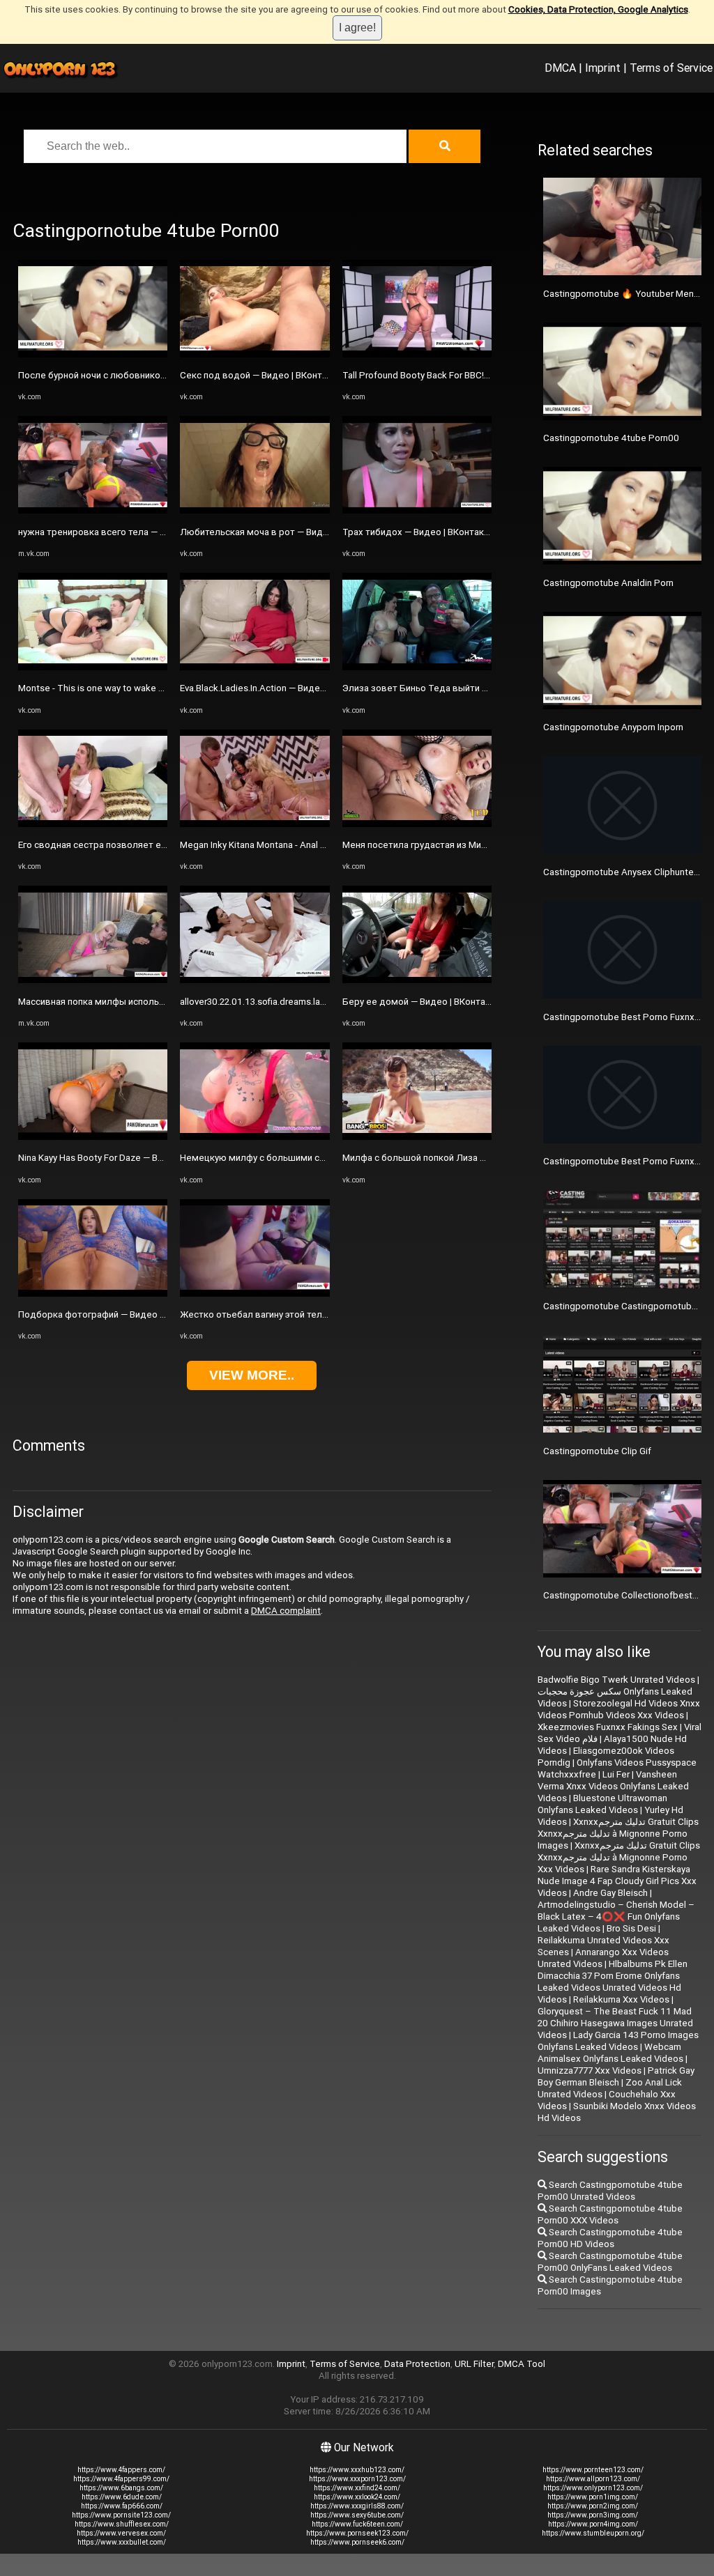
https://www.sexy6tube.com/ (357, 2515)
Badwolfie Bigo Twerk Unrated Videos (616, 1680)
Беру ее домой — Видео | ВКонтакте (421, 1002)
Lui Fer (616, 1774)
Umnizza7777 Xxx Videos (590, 2070)
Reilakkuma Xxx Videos (621, 1999)
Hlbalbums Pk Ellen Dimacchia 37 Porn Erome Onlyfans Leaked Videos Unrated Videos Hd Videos (613, 1982)
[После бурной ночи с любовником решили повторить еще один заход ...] (93, 354)
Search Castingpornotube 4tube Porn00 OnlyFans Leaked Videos (610, 2262)
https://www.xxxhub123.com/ (357, 2470)
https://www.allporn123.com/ (593, 2479)
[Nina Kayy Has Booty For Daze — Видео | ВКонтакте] (93, 1137)
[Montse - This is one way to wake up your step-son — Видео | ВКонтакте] (93, 667)
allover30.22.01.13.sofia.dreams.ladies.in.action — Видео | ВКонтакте (323, 1002)
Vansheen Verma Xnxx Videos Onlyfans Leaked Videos (613, 1786)
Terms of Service (671, 68)
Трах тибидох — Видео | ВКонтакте (418, 532)
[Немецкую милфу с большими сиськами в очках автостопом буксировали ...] (255, 1137)
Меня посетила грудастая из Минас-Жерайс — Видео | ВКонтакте (483, 845)
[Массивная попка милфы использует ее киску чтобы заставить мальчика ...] (93, 980)
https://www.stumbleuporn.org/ (593, 2533)
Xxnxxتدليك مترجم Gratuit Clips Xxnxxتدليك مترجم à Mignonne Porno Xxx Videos (619, 1857)
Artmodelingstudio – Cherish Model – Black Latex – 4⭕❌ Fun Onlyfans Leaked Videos (616, 1916)
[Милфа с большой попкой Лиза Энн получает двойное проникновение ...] (417, 1137)
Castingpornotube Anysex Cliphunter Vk (626, 872)
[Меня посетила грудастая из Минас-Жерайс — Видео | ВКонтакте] (417, 824)
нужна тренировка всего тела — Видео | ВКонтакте (129, 532)
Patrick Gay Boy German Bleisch (616, 2076)
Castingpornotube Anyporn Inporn (613, 727)
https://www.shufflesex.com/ (122, 2524)
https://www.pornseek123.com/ (357, 2533)
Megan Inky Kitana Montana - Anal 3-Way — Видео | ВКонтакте (308, 845)
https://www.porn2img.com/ (593, 2506)
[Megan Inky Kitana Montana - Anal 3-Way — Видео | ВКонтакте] (255, 824)
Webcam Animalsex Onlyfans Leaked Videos (610, 2053)
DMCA (560, 68)
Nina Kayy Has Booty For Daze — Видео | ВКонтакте (125, 1158)
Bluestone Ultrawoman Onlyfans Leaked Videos (602, 1804)
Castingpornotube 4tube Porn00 (611, 438)
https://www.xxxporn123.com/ (357, 2479)
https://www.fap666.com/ (122, 2506)
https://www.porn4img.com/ (593, 2524)
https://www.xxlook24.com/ (357, 2497)
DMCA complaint (286, 1611)
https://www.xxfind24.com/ (357, 2488)
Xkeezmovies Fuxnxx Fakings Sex (608, 1727)
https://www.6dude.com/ (122, 2497)
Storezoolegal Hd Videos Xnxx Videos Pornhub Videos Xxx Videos (619, 1709)
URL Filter (474, 2364)
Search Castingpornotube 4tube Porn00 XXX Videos (610, 2214)
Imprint (603, 68)
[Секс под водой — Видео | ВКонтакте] (255, 354)
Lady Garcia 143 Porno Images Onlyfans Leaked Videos (618, 2041)
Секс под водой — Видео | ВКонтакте (261, 375)
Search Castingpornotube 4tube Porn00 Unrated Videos (610, 2191)
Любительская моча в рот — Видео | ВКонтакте (283, 532)
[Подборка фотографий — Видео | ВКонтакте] (93, 1294)
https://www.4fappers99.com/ (121, 2479)
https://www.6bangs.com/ (121, 2488)
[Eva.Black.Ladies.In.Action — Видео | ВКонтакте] (255, 667)
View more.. (252, 1375)
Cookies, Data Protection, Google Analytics (598, 9)
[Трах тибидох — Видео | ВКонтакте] (417, 510)
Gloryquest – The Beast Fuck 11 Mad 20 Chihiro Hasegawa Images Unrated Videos (615, 2023)
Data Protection (417, 2364)
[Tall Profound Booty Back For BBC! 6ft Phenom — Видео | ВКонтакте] (417, 354)
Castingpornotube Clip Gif (597, 1451)
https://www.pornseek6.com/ (357, 2542)
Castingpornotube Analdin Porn (608, 583)
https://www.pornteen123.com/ (593, 2470)
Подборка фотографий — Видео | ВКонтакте (114, 1314)
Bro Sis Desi (631, 1928)
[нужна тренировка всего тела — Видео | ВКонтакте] (93, 510)
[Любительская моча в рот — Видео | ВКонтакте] (255, 510)
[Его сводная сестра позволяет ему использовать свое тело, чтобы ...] (93, 824)
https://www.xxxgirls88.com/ (357, 2506)
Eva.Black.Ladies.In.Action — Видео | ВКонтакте (279, 688)
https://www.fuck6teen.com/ (357, 2524)
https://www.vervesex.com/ (121, 2533)
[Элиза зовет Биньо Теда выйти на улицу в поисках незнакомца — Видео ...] (417, 667)
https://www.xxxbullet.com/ (122, 2542)
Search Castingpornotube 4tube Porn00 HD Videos (610, 2238)
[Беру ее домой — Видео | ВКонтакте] (417, 980)
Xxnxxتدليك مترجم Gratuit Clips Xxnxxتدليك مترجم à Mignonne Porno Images (618, 1834)
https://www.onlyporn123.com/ (593, 2488)
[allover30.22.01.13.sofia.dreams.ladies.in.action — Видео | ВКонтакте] (255, 980)
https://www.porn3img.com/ (593, 2515)
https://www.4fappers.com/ (121, 2470)
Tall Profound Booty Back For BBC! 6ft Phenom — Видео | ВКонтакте (485, 375)
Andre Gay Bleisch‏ (610, 1893)
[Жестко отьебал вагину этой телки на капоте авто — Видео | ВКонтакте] (255, 1294)
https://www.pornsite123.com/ (121, 2515)
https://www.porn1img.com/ (593, 2497)
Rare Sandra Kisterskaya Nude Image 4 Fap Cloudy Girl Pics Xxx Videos (617, 1881)
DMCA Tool (522, 2364)
